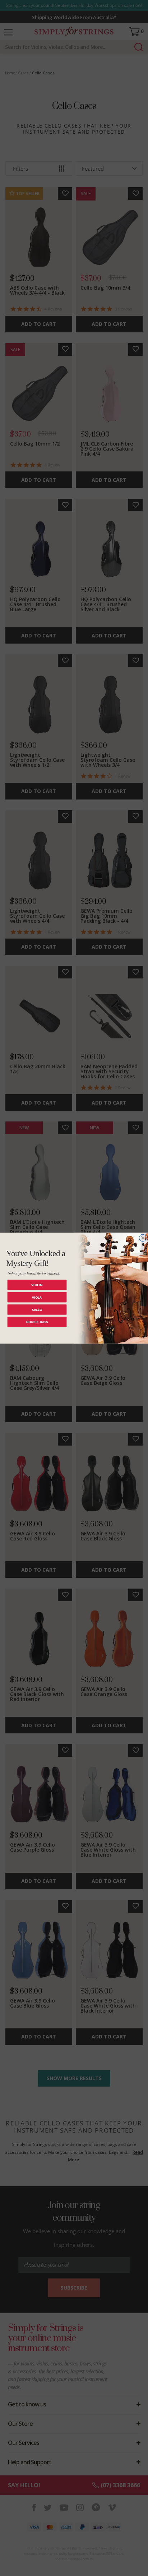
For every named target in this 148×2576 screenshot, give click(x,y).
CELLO (37, 1309)
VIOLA (37, 1297)
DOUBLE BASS (37, 1322)
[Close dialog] (143, 1238)
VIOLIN (37, 1285)
